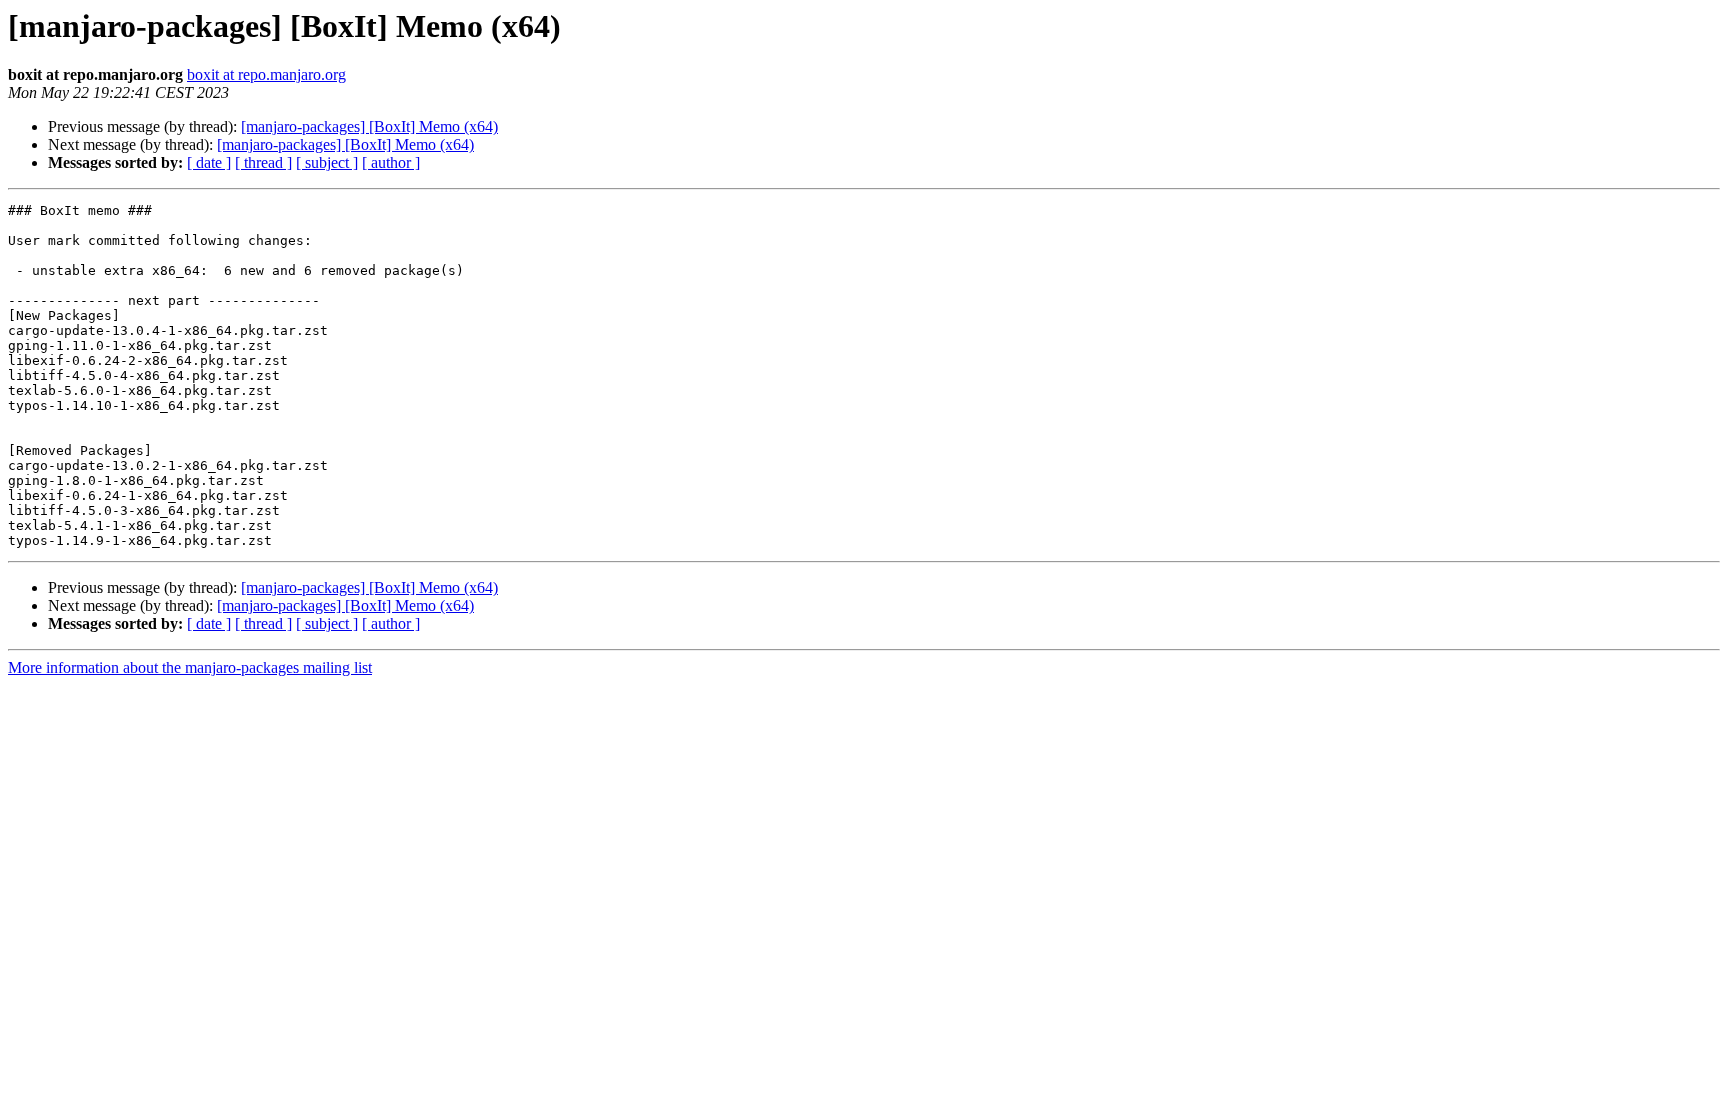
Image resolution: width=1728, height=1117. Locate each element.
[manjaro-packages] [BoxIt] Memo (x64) (369, 126)
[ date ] (209, 162)
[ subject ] (327, 162)
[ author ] (391, 162)
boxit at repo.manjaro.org (266, 74)
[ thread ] (263, 162)
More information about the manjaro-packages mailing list (190, 667)
